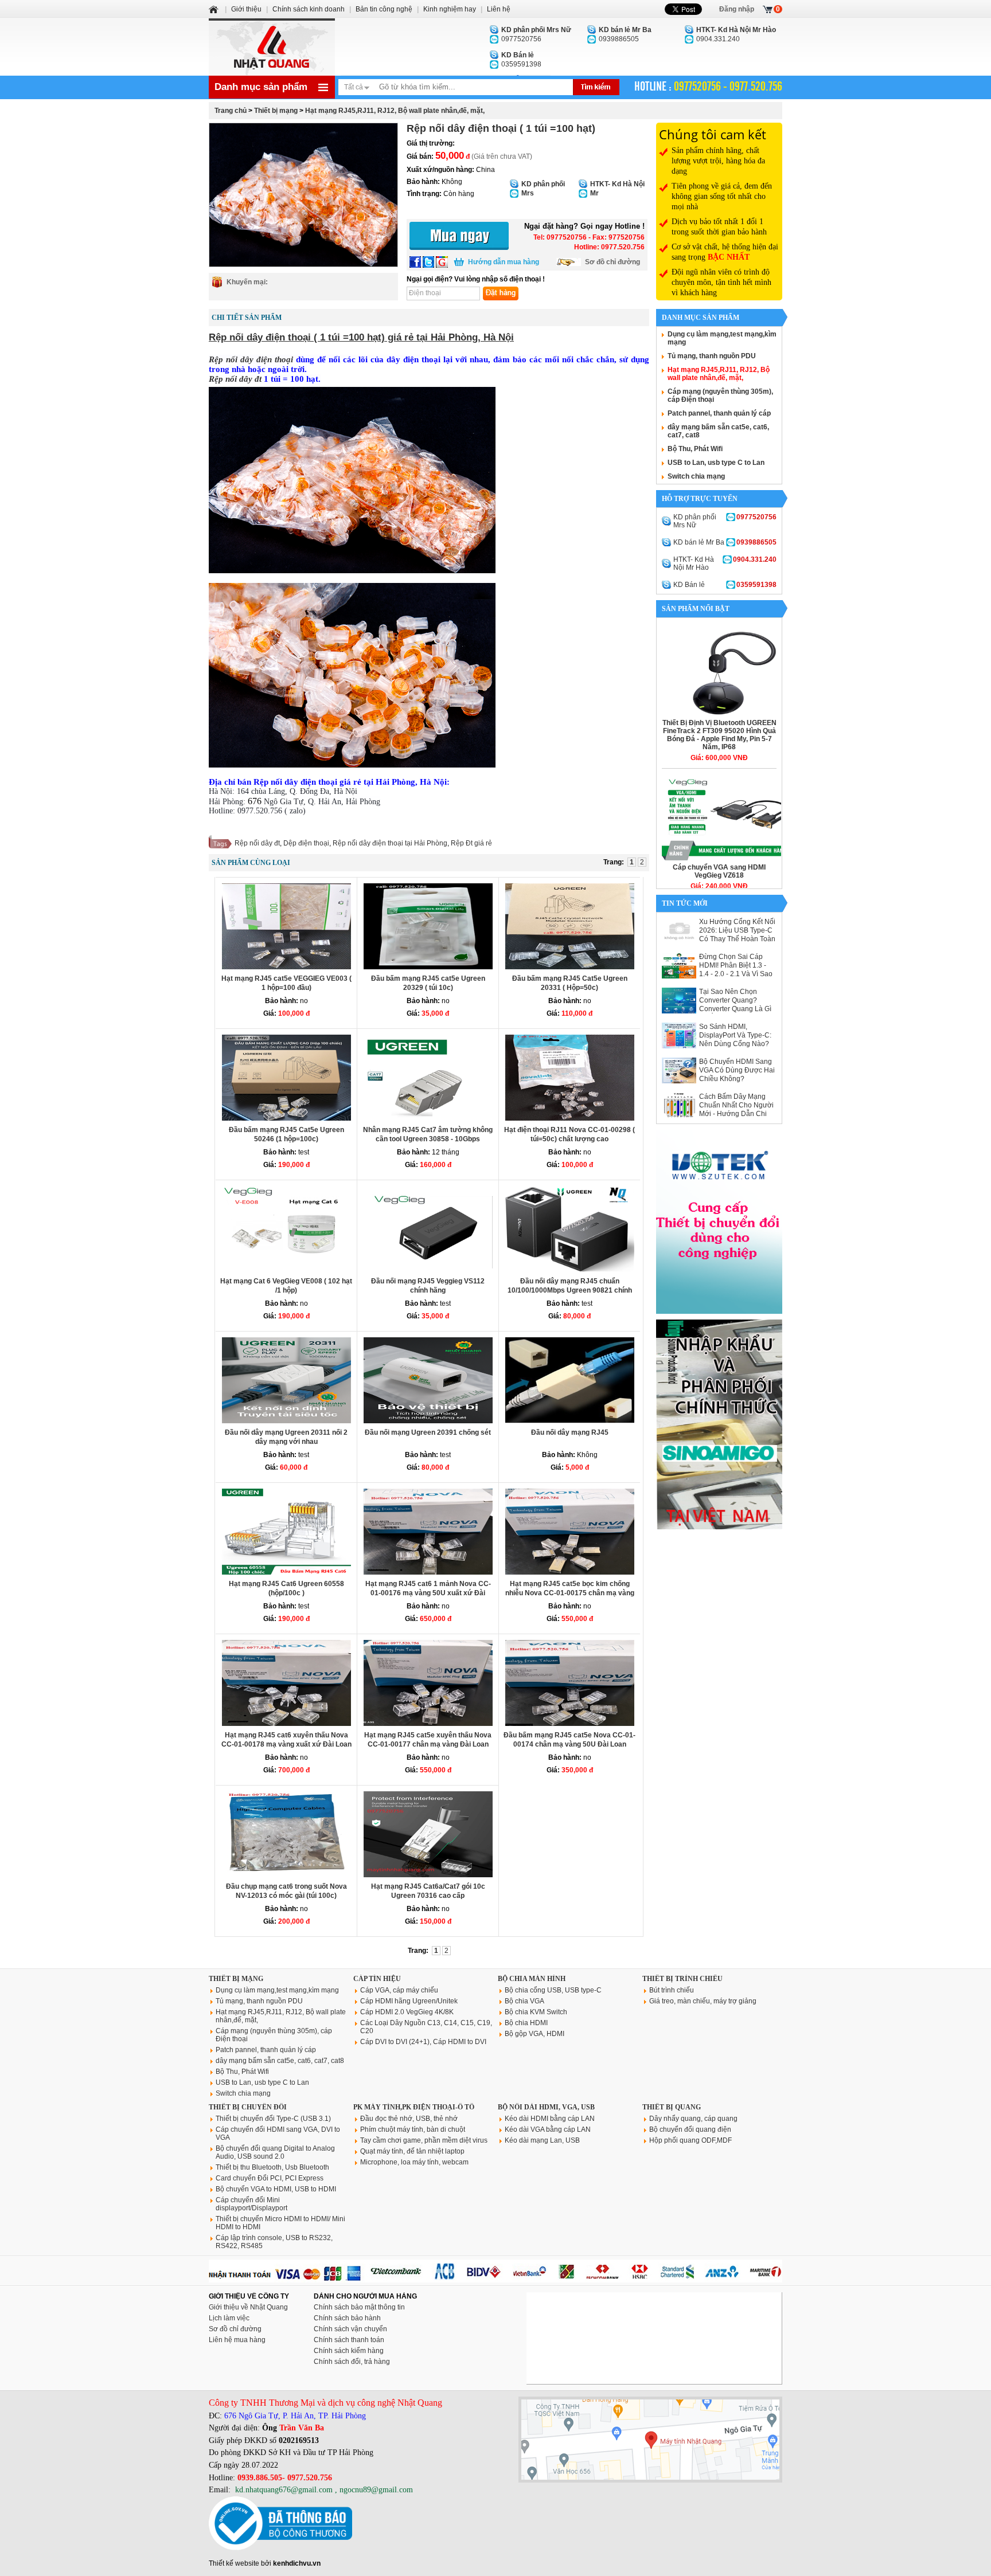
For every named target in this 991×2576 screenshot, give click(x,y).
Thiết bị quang (672, 2107)
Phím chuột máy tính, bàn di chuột (413, 2129)
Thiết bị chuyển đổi (248, 2107)
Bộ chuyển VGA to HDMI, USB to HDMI (276, 2189)
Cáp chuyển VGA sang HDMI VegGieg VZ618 (719, 871)
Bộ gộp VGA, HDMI (534, 2034)
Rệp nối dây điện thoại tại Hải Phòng (390, 843)
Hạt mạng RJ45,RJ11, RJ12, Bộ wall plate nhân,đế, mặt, (395, 111)
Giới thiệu (246, 9)
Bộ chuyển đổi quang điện (690, 2129)
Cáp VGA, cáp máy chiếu (399, 1990)
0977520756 (536, 34)
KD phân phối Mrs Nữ (725, 521)
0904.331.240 (736, 34)
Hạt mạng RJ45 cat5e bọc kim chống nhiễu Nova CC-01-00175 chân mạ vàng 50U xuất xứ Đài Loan (570, 1593)
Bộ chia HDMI (526, 2023)
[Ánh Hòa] (214, 9)
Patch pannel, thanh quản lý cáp (719, 413)
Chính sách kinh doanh (309, 9)
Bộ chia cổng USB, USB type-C (553, 1990)
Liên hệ (499, 9)
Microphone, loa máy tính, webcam (414, 2162)
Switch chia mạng (696, 476)
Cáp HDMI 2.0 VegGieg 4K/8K (407, 2012)
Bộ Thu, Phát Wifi (695, 449)
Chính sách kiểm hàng (349, 2351)
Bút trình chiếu (672, 1990)
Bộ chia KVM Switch (536, 2012)
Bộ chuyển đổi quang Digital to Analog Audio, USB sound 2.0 (275, 2152)
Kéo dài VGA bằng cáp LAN (548, 2129)
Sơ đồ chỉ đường (612, 262)
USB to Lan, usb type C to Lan (716, 463)
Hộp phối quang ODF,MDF (690, 2140)
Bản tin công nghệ (384, 9)
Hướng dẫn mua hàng (504, 262)
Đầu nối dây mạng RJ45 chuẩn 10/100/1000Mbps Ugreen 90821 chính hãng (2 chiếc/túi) (570, 1290)
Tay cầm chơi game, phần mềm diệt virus (424, 2140)
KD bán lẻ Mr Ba (725, 542)
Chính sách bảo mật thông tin (359, 2307)
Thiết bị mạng (276, 111)
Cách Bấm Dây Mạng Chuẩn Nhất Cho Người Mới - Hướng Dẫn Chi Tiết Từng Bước (736, 1109)
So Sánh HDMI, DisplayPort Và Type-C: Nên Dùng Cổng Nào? (735, 1035)
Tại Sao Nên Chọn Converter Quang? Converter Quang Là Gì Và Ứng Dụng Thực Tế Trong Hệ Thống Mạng (735, 1009)
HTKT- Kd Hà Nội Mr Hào (725, 563)
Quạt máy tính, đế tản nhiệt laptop (412, 2151)
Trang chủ (231, 111)
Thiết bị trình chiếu (682, 1979)
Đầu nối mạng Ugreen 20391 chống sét (428, 1432)
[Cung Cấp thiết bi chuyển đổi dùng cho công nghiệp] (719, 1312)
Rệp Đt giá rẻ (471, 843)
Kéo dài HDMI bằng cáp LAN (550, 2119)
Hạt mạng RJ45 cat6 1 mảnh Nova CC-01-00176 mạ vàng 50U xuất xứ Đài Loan (428, 1593)
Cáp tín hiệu (377, 1979)
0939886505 (625, 34)
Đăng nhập (737, 9)
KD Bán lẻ (725, 585)
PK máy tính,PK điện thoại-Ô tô (414, 2107)
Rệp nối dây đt (257, 843)
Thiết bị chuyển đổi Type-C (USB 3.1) (273, 2119)
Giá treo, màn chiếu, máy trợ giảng (703, 2001)
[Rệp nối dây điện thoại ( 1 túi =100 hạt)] (303, 195)
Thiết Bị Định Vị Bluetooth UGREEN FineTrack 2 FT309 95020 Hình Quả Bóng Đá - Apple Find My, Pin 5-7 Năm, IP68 (719, 735)
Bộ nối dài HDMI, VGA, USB (546, 2107)
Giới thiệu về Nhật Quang (248, 2307)
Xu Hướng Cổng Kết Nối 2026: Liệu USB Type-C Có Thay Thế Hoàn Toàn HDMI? (737, 935)
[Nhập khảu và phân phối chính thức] (719, 1527)
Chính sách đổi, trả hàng (352, 2362)
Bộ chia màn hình (532, 1979)
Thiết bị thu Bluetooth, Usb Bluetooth (272, 2167)
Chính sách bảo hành (347, 2318)
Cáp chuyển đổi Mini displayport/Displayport (251, 2204)
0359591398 (521, 60)
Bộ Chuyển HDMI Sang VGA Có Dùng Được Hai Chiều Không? (737, 1070)
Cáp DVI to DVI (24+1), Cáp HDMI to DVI (423, 2042)
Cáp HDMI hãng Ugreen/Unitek (409, 2001)
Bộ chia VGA (524, 2001)
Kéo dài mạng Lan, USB (542, 2140)
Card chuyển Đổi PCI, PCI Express (270, 2178)
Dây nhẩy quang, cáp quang (693, 2119)
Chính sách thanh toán (349, 2340)
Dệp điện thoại (306, 843)
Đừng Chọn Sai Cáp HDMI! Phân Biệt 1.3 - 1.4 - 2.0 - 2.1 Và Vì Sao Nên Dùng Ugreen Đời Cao (736, 974)
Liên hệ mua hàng (237, 2340)
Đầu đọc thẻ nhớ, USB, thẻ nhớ (409, 2119)
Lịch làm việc (229, 2318)
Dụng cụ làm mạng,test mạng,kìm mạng (277, 1990)
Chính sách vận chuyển (350, 2329)
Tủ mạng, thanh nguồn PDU (712, 356)
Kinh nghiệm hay (450, 9)
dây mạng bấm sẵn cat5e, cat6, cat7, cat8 (280, 2061)
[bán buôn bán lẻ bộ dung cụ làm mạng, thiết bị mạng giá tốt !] (495, 2280)
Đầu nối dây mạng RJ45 (570, 1432)
